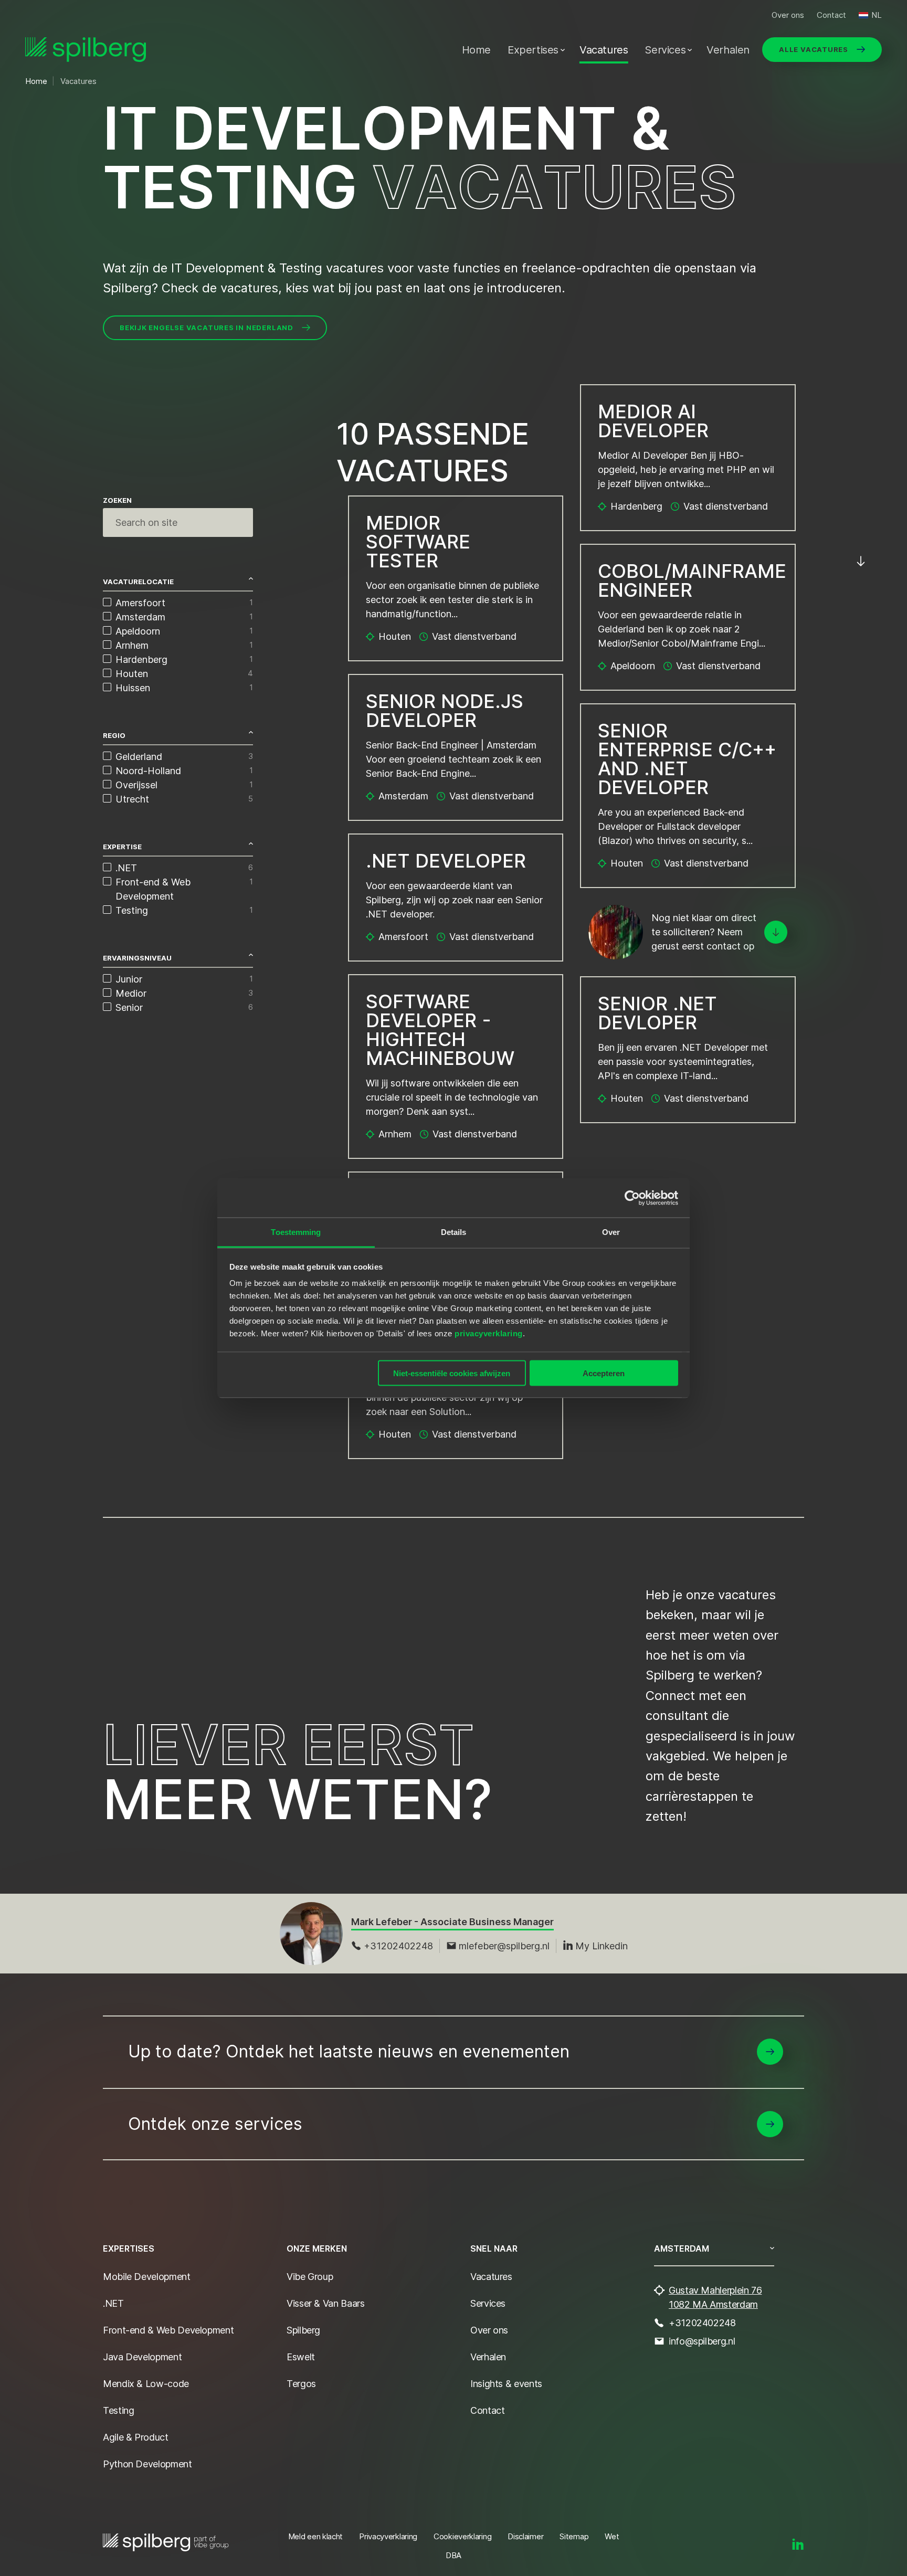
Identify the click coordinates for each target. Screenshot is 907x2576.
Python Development (147, 2464)
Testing (118, 2410)
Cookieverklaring (462, 2536)
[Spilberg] (86, 50)
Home (476, 50)
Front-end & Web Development (168, 2330)
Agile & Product (136, 2437)
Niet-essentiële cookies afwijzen (452, 1373)
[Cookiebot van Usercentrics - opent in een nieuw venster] (632, 1198)
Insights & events (506, 2384)
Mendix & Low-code (146, 2384)
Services (665, 50)
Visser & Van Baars (326, 2303)
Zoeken (117, 500)
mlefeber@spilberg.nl (504, 1946)
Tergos (301, 2384)
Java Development (142, 2357)
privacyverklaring (489, 1333)
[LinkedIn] (798, 2545)
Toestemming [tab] (296, 1232)
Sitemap (574, 2536)
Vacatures (604, 50)
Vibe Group (310, 2277)
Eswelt (301, 2357)
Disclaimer (525, 2536)
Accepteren (604, 1373)
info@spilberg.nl (702, 2341)
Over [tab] (611, 1232)
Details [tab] (454, 1232)
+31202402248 (398, 1946)
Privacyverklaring (388, 2536)
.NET (113, 2303)
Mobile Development (147, 2277)
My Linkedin (602, 1946)
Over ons (788, 15)
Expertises (533, 50)
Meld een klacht (316, 2536)
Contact (831, 15)
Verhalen (728, 50)
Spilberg (303, 2330)
